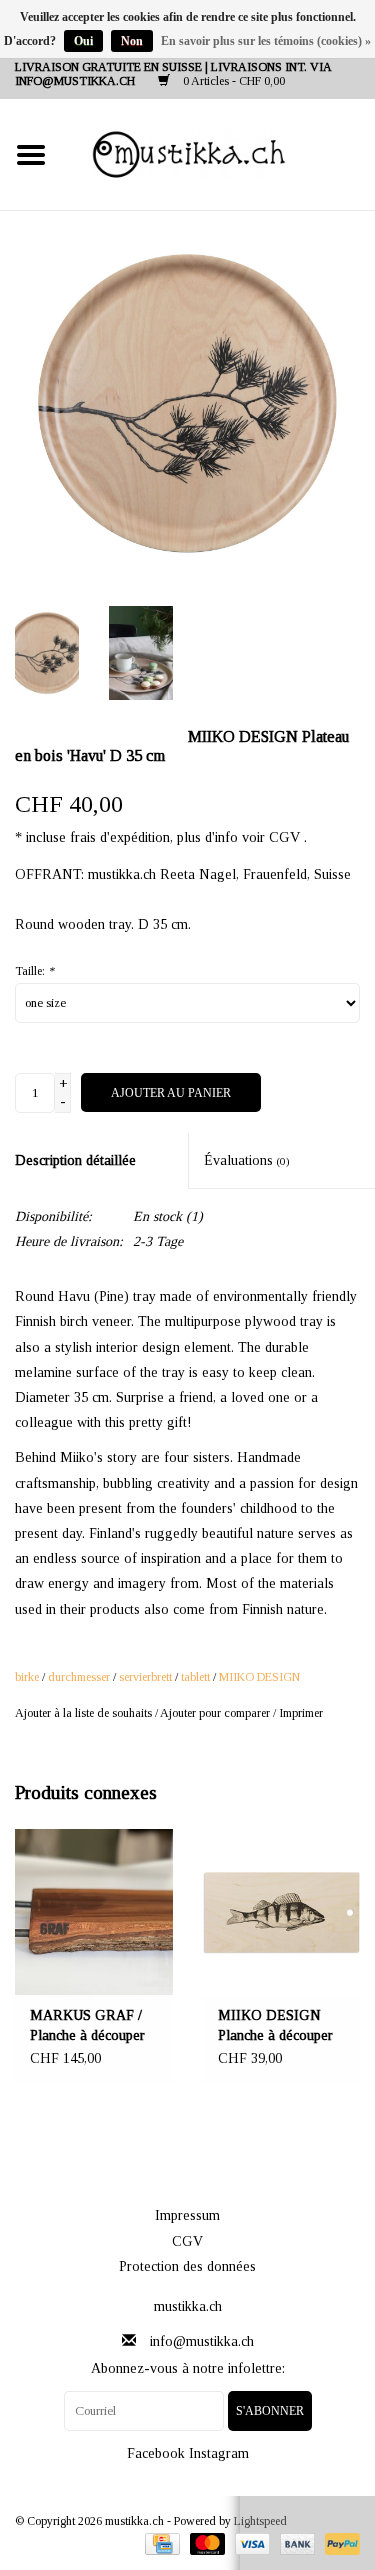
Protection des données (187, 2266)
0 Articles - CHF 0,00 (232, 81)
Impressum (187, 2215)
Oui (83, 41)
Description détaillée (75, 1160)
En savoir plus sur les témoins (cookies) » (266, 41)
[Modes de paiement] (160, 2543)
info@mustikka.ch (202, 2341)
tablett (195, 1677)
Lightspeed (260, 2521)
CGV (187, 2241)
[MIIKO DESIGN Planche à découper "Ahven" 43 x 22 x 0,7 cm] (282, 1912)
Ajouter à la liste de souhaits (83, 1713)
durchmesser (79, 1677)
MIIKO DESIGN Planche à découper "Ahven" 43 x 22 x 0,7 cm (275, 2027)
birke (27, 1677)
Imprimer (301, 1713)
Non (132, 41)
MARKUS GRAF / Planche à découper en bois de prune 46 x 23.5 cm (93, 2027)
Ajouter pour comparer (216, 1713)
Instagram (219, 2453)
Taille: (34, 971)
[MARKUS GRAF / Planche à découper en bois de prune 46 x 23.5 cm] (94, 1912)
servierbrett (145, 1677)
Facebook (156, 2453)
